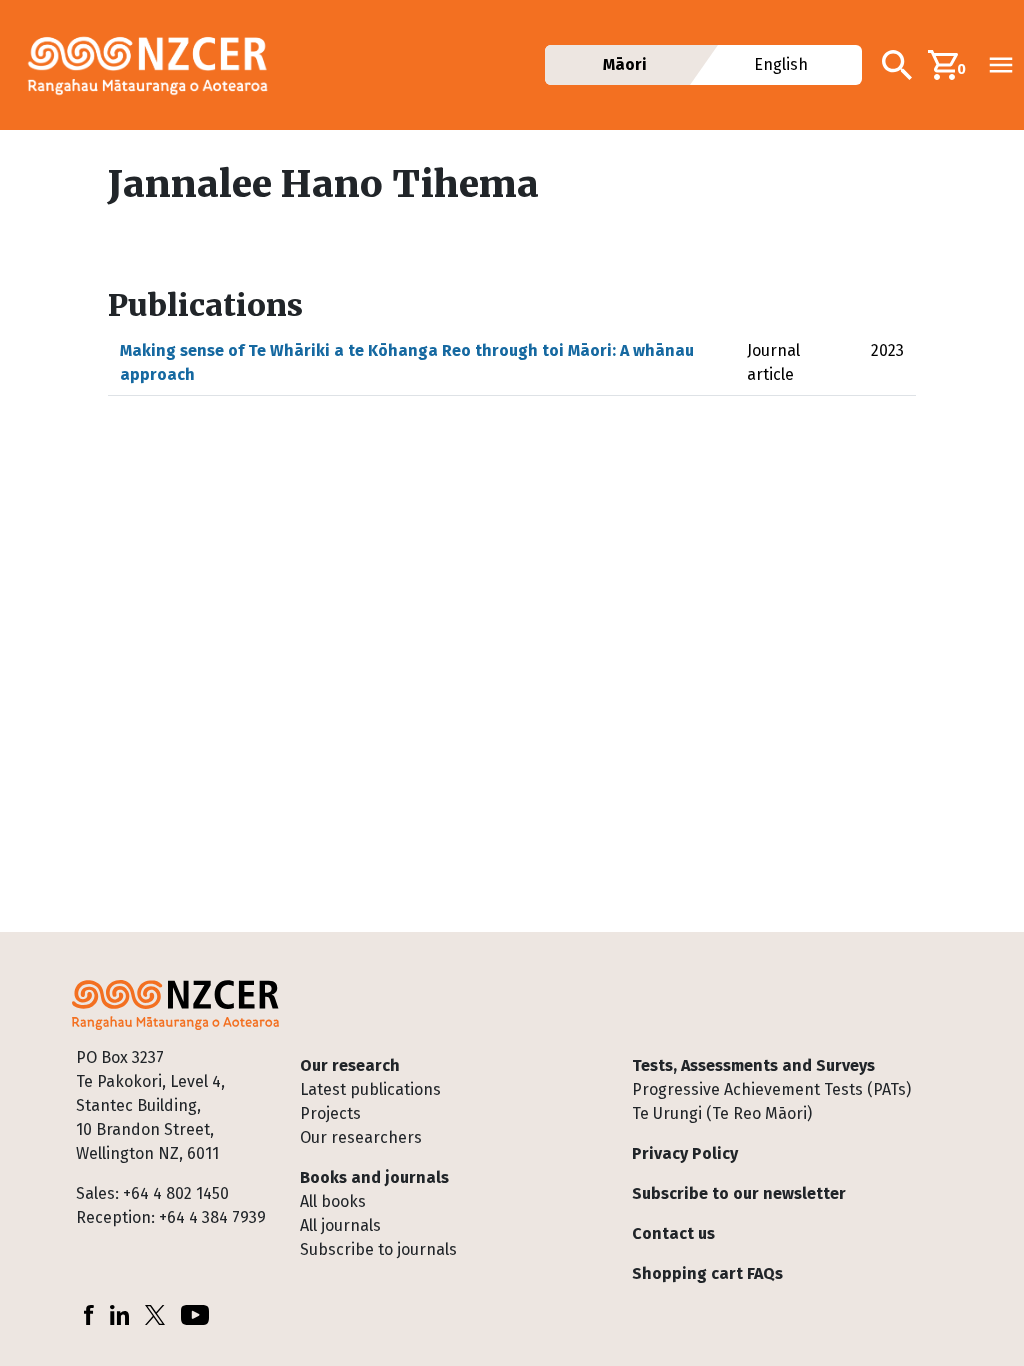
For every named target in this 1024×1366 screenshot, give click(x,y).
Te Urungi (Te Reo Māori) (722, 1113)
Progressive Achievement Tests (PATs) (771, 1089)
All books (333, 1201)
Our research (350, 1065)
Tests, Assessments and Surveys (753, 1065)
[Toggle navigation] (1001, 65)
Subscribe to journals (378, 1249)
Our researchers (361, 1137)
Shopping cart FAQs (707, 1273)
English (782, 64)
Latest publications (370, 1089)
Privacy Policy (685, 1153)
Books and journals (374, 1177)
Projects (330, 1113)
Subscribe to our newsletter (739, 1193)
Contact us (673, 1233)
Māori (625, 64)
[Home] (156, 65)
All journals (340, 1225)
